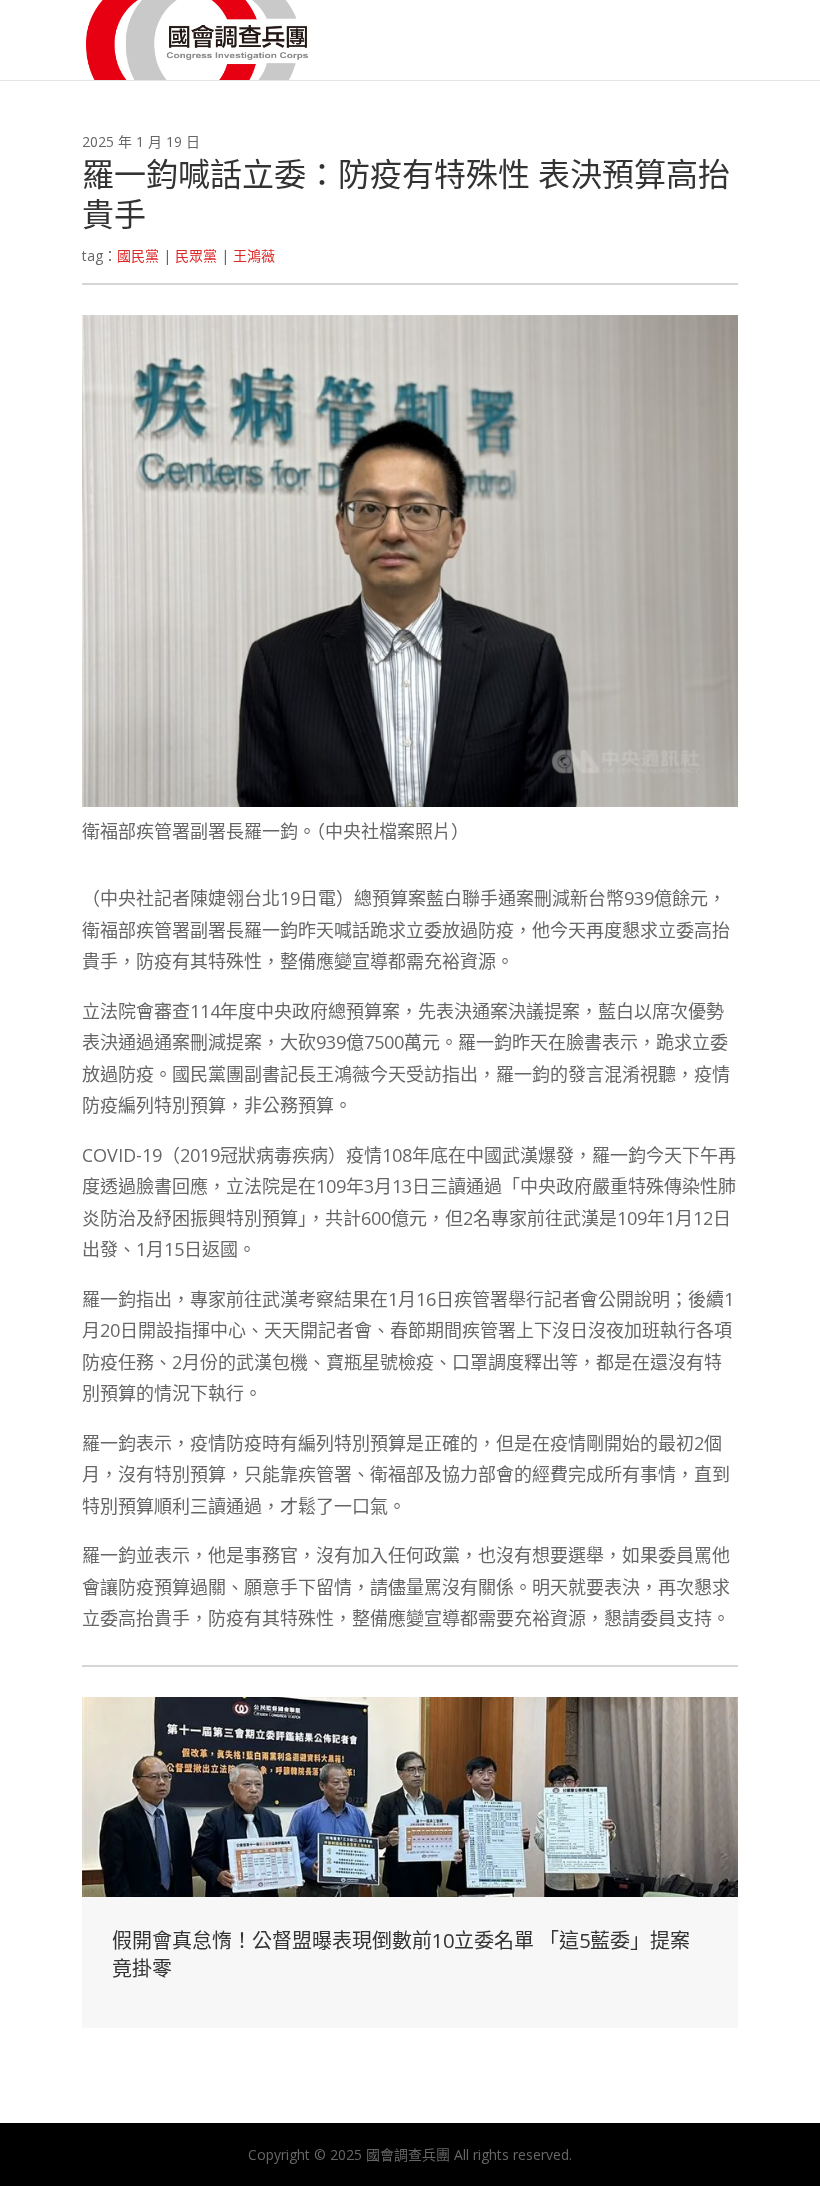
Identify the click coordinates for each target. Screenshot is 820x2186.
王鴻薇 (254, 255)
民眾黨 (196, 255)
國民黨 (138, 255)
